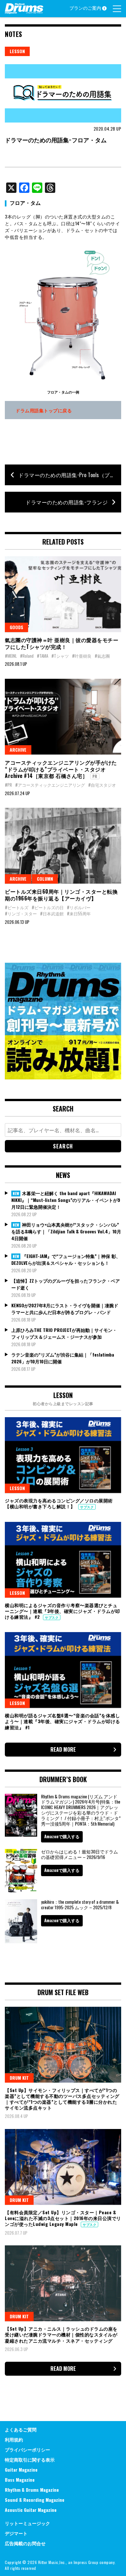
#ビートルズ (17, 907)
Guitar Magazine (21, 2470)
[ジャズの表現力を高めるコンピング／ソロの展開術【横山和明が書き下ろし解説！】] (63, 1455)
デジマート (16, 2533)
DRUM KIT (19, 2078)
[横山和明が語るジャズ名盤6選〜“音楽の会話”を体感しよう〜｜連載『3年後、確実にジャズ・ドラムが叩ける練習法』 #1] (63, 1670)
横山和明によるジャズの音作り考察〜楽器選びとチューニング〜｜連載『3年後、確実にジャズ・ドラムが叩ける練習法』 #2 (63, 1611)
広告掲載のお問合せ (25, 2543)
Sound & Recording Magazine (35, 2500)
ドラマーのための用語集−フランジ (67, 502)
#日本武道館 (52, 913)
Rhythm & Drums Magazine (32, 2490)
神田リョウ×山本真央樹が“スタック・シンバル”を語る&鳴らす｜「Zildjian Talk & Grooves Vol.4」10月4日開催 (66, 1231)
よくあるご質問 (21, 2429)
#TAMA (42, 656)
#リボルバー (79, 907)
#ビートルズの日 (48, 907)
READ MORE (63, 1749)
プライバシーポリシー (27, 2449)
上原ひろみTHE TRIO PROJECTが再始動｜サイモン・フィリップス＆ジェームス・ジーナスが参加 (64, 1333)
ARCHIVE (18, 750)
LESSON (17, 51)
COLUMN (45, 879)
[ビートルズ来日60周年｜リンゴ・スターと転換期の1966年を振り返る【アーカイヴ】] (63, 846)
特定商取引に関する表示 (30, 2459)
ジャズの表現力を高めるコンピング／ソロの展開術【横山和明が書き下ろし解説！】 (59, 1503)
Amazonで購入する (62, 1836)
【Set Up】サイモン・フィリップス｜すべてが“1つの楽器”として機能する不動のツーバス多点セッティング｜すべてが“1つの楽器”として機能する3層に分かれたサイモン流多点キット (62, 2099)
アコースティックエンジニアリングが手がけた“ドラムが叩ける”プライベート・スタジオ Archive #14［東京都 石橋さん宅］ (61, 769)
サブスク (87, 1507)
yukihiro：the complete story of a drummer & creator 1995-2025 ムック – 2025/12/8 (80, 1904)
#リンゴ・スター (21, 913)
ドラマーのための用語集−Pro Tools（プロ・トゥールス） (70, 475)
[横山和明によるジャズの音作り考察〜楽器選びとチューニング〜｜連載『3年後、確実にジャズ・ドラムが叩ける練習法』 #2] (63, 1560)
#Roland (27, 656)
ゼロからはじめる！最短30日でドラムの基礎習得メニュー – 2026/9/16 (79, 1854)
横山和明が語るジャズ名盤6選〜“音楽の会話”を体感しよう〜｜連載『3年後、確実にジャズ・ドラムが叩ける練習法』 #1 (63, 1721)
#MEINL (11, 656)
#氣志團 (102, 656)
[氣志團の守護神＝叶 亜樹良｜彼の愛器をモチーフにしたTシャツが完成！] (63, 594)
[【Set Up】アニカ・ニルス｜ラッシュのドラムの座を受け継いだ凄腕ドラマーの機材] (63, 2283)
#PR (8, 785)
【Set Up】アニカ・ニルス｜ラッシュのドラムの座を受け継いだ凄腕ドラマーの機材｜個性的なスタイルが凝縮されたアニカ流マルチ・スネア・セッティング (61, 2334)
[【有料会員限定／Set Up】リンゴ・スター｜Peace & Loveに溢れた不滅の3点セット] (63, 2167)
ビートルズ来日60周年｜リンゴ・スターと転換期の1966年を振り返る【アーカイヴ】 (61, 895)
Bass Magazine (20, 2480)
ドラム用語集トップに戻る (44, 410)
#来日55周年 (79, 913)
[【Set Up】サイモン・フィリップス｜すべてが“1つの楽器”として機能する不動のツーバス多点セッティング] (63, 2045)
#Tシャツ (60, 656)
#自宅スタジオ (102, 785)
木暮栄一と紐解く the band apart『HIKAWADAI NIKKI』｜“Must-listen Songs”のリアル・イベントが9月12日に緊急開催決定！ (66, 1200)
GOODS (16, 627)
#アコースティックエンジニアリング (50, 785)
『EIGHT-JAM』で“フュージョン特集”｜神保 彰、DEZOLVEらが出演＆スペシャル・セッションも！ (66, 1259)
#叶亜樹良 (82, 656)
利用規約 (14, 2439)
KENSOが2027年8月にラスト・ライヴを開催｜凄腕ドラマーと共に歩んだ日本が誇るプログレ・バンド (65, 1309)
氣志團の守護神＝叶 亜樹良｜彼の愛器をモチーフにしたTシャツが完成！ (62, 643)
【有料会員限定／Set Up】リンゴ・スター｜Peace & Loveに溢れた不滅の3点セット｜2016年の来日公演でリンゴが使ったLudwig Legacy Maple (63, 2218)
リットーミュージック (27, 2523)
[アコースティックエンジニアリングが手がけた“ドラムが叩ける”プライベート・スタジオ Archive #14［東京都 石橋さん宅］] (63, 717)
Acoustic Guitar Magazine (31, 2510)
